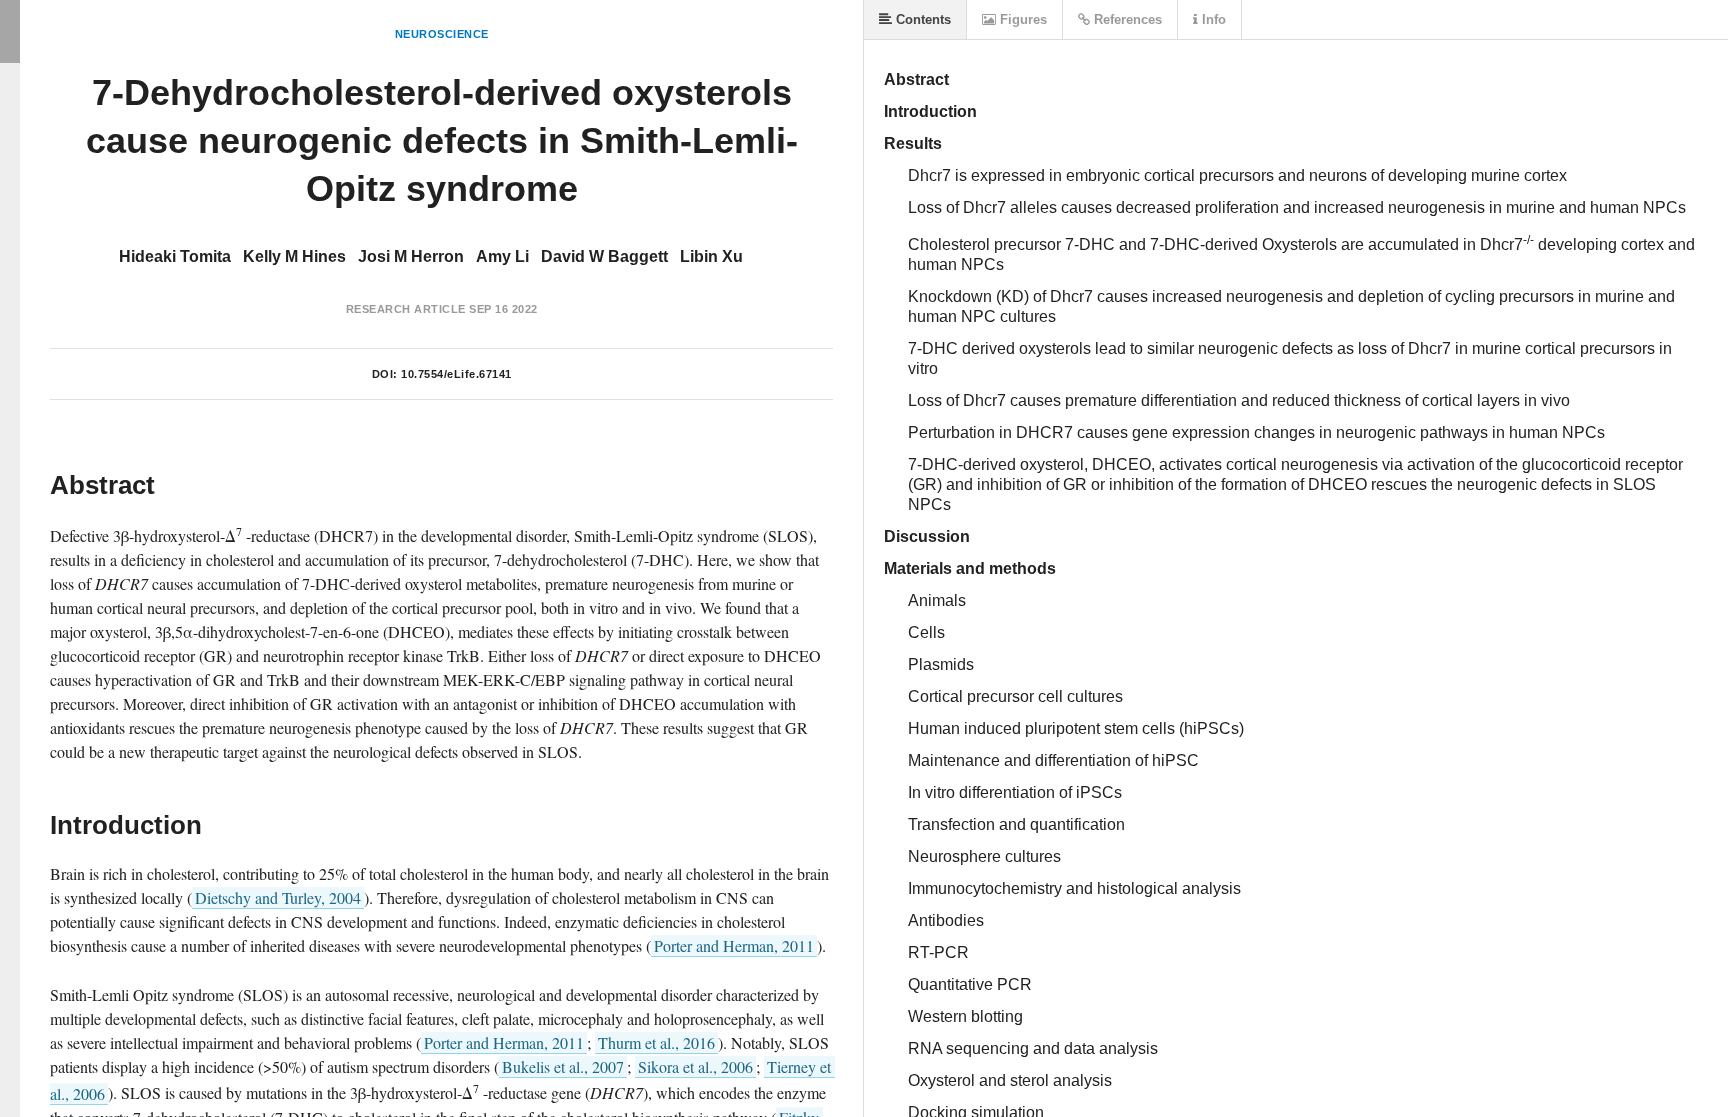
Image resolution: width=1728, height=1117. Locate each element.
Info (1212, 19)
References (1126, 19)
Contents (921, 19)
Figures (1021, 19)
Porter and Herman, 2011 (734, 945)
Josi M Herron (411, 256)
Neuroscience (442, 34)
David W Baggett (604, 256)
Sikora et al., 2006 (695, 1066)
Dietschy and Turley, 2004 (278, 897)
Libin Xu (711, 256)
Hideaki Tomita (175, 256)
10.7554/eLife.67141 (456, 374)
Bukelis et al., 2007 (563, 1066)
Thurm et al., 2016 (656, 1042)
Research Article (406, 309)
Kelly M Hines (294, 256)
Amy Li (502, 256)
